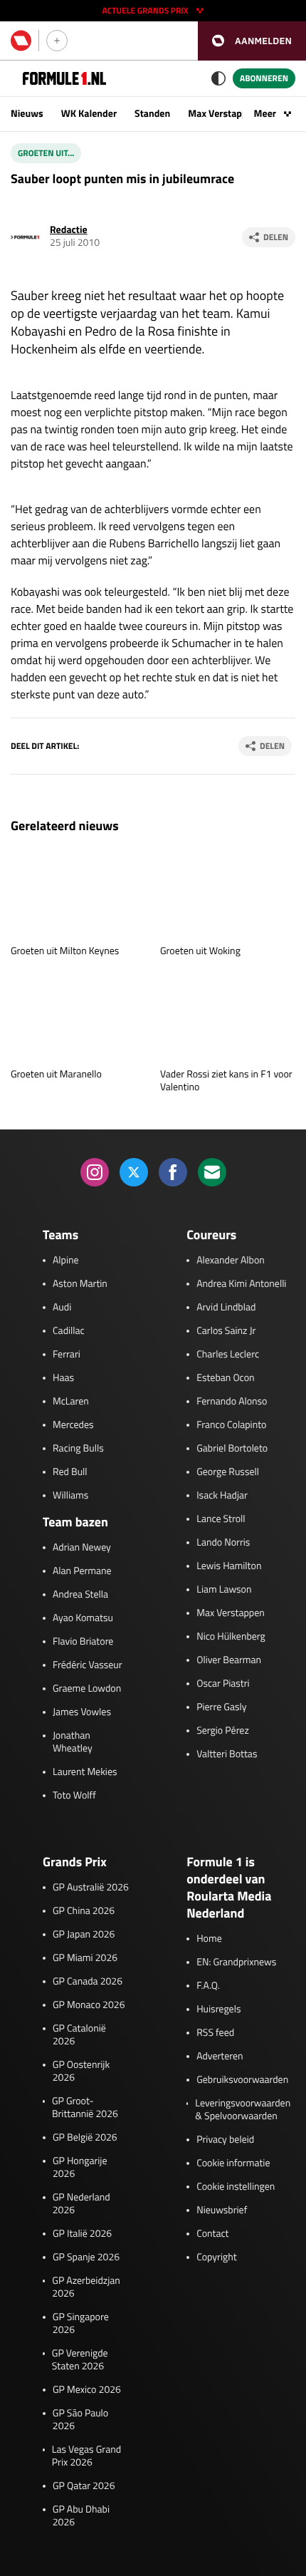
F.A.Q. (208, 1986)
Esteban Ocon (225, 1378)
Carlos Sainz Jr (226, 1331)
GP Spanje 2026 (86, 2257)
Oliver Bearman (229, 1660)
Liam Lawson (224, 1590)
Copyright (216, 2257)
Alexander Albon (231, 1261)
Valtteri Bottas (227, 1754)
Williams (70, 1496)
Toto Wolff (74, 1796)
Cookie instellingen (236, 2187)
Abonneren (264, 78)
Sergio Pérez (223, 1731)
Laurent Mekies (85, 1772)
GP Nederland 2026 (81, 2204)
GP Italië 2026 (82, 2234)
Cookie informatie (233, 2163)
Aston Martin (80, 1284)
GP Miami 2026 (85, 1958)
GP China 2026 (84, 1911)
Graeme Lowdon (87, 1689)
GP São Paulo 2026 (80, 2420)
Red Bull (70, 1472)
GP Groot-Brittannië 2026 (85, 2108)
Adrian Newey (82, 1548)
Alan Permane (82, 1571)
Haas (63, 1378)
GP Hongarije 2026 (80, 2168)
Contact (212, 2234)
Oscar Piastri (223, 1684)
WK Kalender (89, 114)
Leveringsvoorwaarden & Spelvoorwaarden (243, 2110)
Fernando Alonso (232, 1402)
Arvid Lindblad (226, 1308)
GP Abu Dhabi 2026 (81, 2516)
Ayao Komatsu (83, 1618)
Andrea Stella (80, 1595)
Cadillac (69, 1331)
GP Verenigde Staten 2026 (80, 2360)
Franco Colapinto (231, 1425)
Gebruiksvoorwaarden (242, 2080)
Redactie (69, 230)
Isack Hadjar (222, 1496)
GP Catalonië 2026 (79, 2035)
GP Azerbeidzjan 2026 (86, 2287)
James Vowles (82, 1712)
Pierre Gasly (221, 1707)
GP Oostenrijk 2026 (81, 2071)
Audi (62, 1308)
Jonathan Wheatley (73, 1742)
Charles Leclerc (228, 1355)
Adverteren (220, 2057)
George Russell (228, 1472)
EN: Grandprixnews (236, 1962)
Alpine (66, 1261)
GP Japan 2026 (84, 1935)
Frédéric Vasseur (88, 1665)
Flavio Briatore (83, 1642)
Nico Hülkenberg (231, 1637)
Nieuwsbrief (222, 2210)
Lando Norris (223, 1543)
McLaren (71, 1402)
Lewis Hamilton (229, 1566)
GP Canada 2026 (88, 1982)
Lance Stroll (221, 1519)
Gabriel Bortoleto (232, 1449)
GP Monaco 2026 (89, 2005)
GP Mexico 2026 (87, 2390)
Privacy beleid (225, 2140)
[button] (252, 41)
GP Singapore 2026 (81, 2324)
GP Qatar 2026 (84, 2486)
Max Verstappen (223, 114)
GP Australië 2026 (91, 1888)
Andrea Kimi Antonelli (241, 1284)
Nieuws (27, 114)
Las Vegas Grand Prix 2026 (86, 2456)
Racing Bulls (78, 1449)
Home (209, 1939)
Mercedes (73, 1425)
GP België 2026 (85, 2138)
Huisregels (218, 2009)
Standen (152, 114)
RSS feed (215, 2033)
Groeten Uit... (46, 153)
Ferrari (67, 1355)
